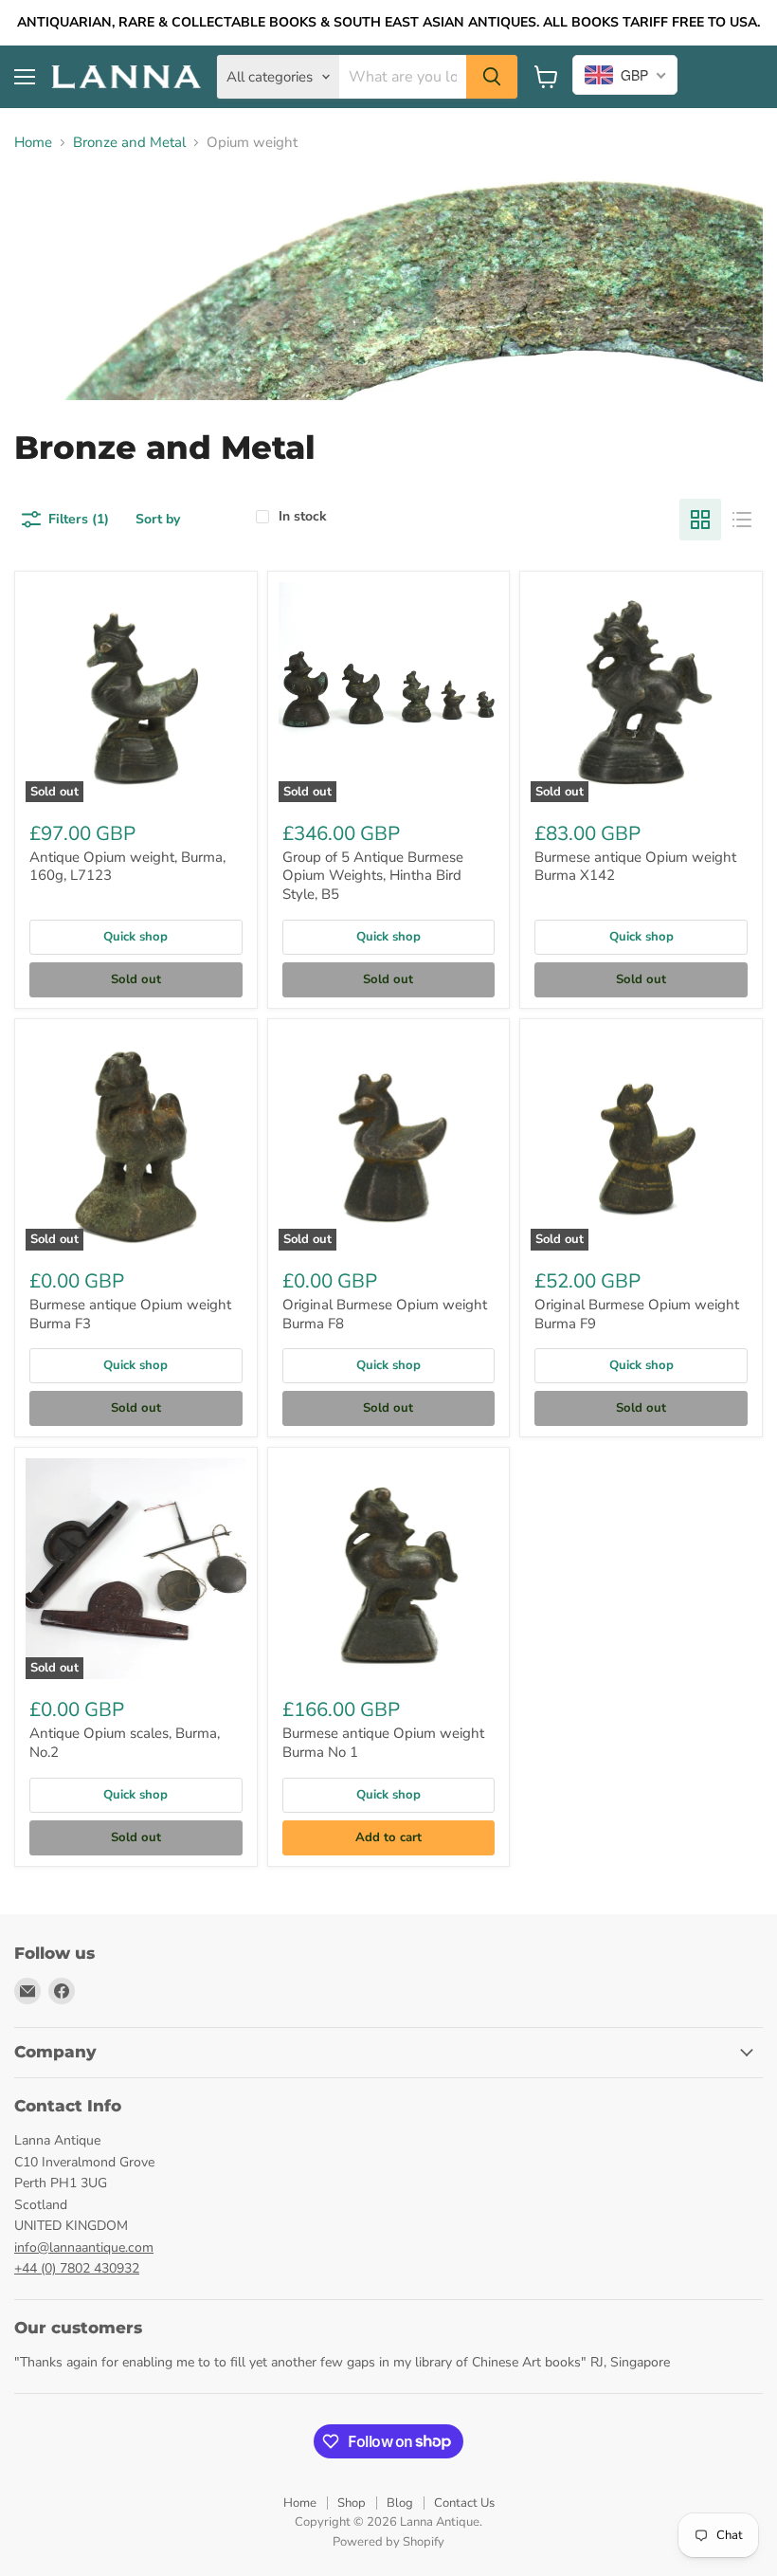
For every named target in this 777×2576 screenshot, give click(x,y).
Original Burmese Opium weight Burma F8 (385, 1314)
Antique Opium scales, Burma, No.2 (125, 1743)
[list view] (742, 520)
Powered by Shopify (388, 2542)
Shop (352, 2503)
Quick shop (136, 937)
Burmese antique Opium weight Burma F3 (130, 1314)
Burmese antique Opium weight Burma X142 (635, 867)
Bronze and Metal (129, 143)
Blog (400, 2503)
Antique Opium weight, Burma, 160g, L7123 (127, 867)
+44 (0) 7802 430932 (77, 2268)
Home (33, 143)
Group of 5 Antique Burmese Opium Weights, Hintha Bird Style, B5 (373, 876)
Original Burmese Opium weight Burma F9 (637, 1314)
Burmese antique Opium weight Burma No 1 (383, 1743)
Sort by (158, 519)
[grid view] (700, 520)
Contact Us (464, 2503)
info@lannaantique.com (84, 2247)
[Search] (492, 77)
